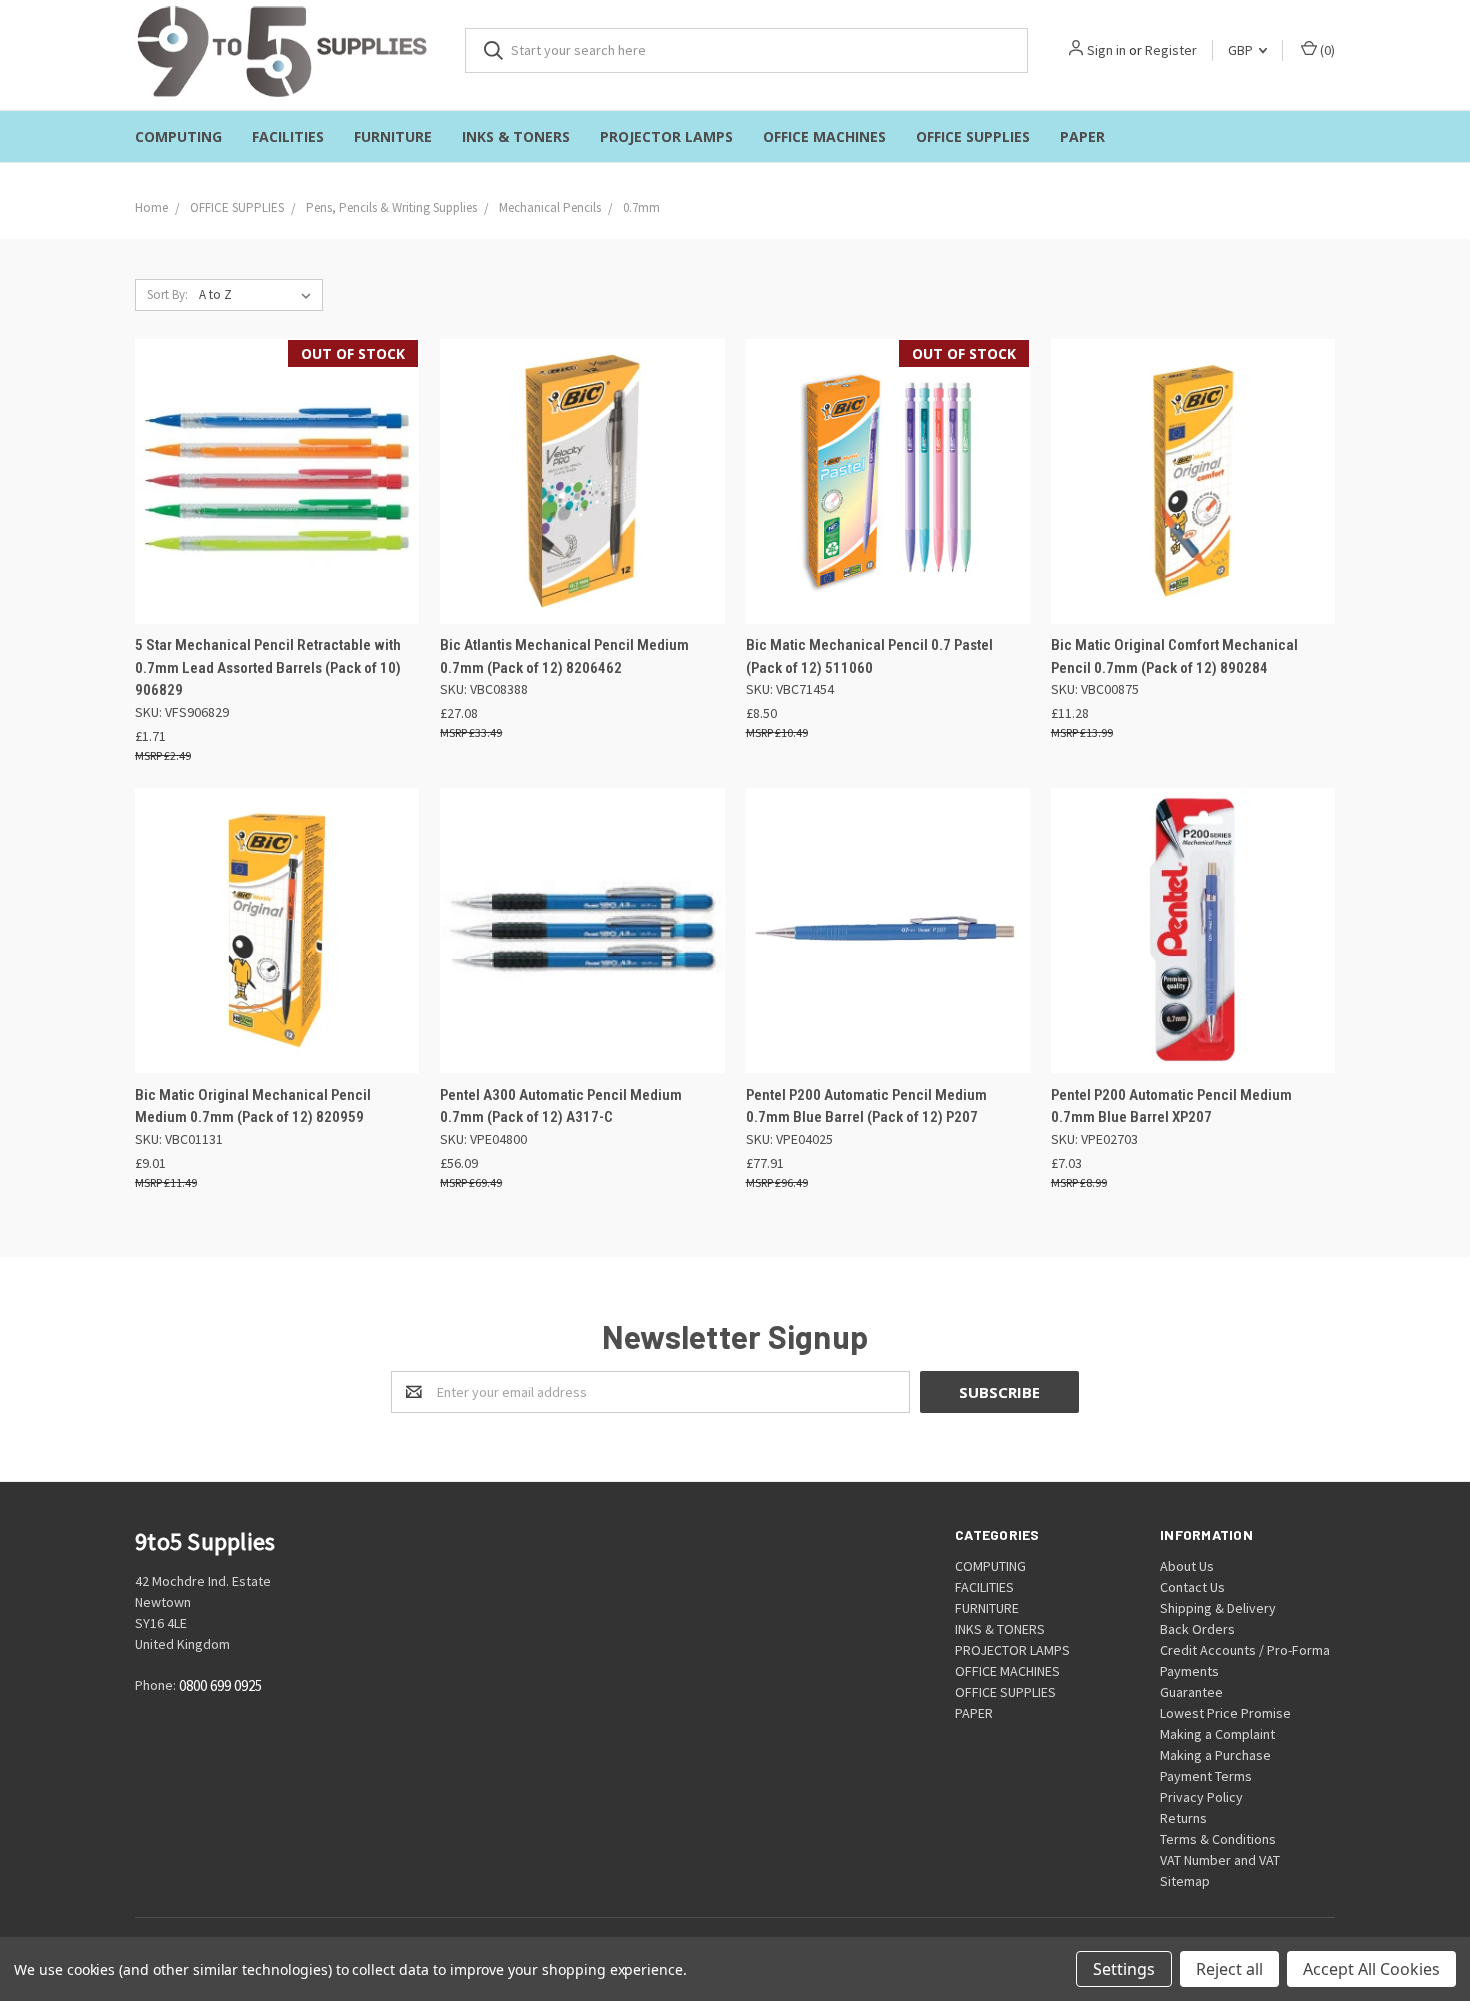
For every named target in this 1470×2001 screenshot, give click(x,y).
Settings (1124, 1969)
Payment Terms (1206, 1776)
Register (1171, 50)
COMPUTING (178, 136)
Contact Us (1192, 1587)
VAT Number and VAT (1220, 1860)
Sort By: (167, 294)
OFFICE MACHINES (824, 136)
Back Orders (1197, 1629)
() (1326, 50)
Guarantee (1191, 1692)
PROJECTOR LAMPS (666, 136)
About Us (1187, 1566)
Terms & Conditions (1218, 1839)
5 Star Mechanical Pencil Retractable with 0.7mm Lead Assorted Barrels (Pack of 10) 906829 (268, 667)
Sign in (1106, 50)
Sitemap (1185, 1881)
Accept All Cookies (1371, 1969)
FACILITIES (288, 136)
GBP (1242, 50)
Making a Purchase (1215, 1755)
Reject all (1229, 1969)
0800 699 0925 (220, 1685)
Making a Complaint (1217, 1734)
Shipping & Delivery (1218, 1608)
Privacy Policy (1201, 1797)
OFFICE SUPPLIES (973, 136)
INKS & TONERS (516, 136)
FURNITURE (393, 136)
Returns (1183, 1818)
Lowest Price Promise (1225, 1713)
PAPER (1082, 136)
